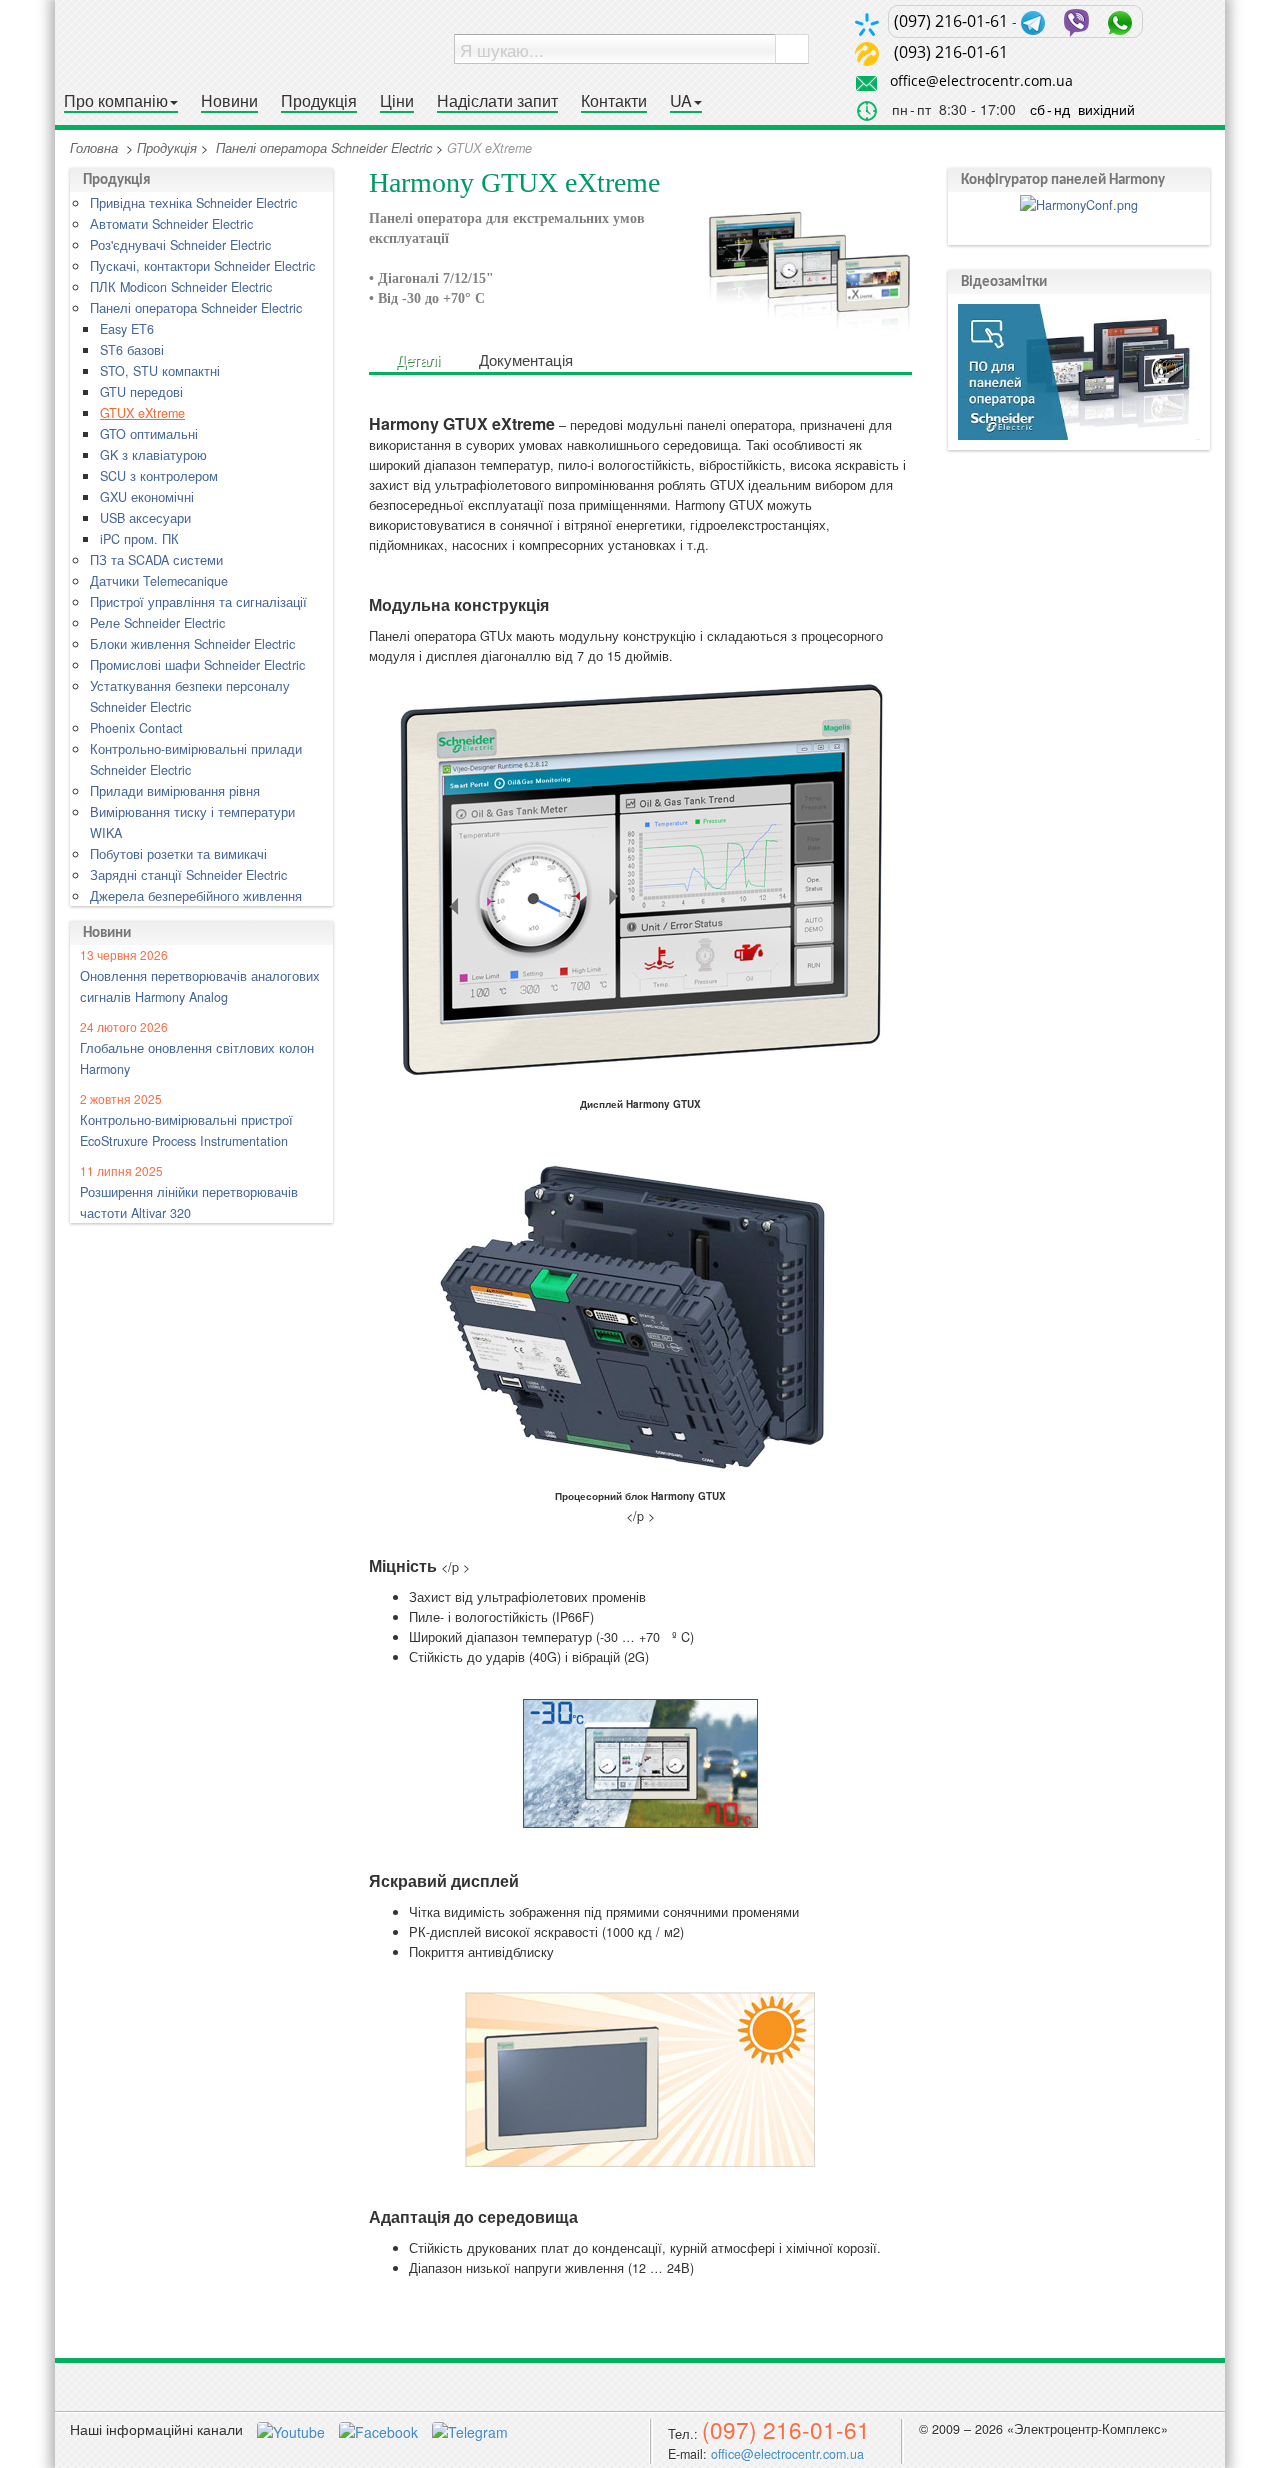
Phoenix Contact (136, 728)
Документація (526, 359)
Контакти (614, 101)
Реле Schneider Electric (157, 623)
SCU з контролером (159, 476)
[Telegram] (470, 2429)
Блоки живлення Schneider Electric (192, 644)
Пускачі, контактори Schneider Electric (202, 266)
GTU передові (141, 392)
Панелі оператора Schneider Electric (324, 148)
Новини (229, 101)
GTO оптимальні (149, 434)
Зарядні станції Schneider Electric (188, 875)
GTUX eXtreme (142, 413)
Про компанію (116, 101)
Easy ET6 (127, 329)
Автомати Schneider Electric (171, 224)
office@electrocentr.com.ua (981, 80)
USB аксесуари (145, 518)
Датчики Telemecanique (159, 581)
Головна (94, 148)
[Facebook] (380, 2429)
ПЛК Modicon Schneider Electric (181, 287)
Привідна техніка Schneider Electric (193, 203)
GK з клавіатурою (153, 455)
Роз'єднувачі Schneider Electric (180, 245)
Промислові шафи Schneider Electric (197, 665)
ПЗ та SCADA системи (156, 560)
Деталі (418, 359)
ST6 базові (132, 350)
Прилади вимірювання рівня (175, 791)
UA (681, 101)
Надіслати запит (497, 101)
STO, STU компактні (160, 371)
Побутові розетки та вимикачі (178, 854)
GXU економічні (147, 497)
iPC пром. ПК (139, 539)
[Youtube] (293, 2429)
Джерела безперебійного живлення (196, 896)
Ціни (397, 101)
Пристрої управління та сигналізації (198, 602)
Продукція (319, 101)
